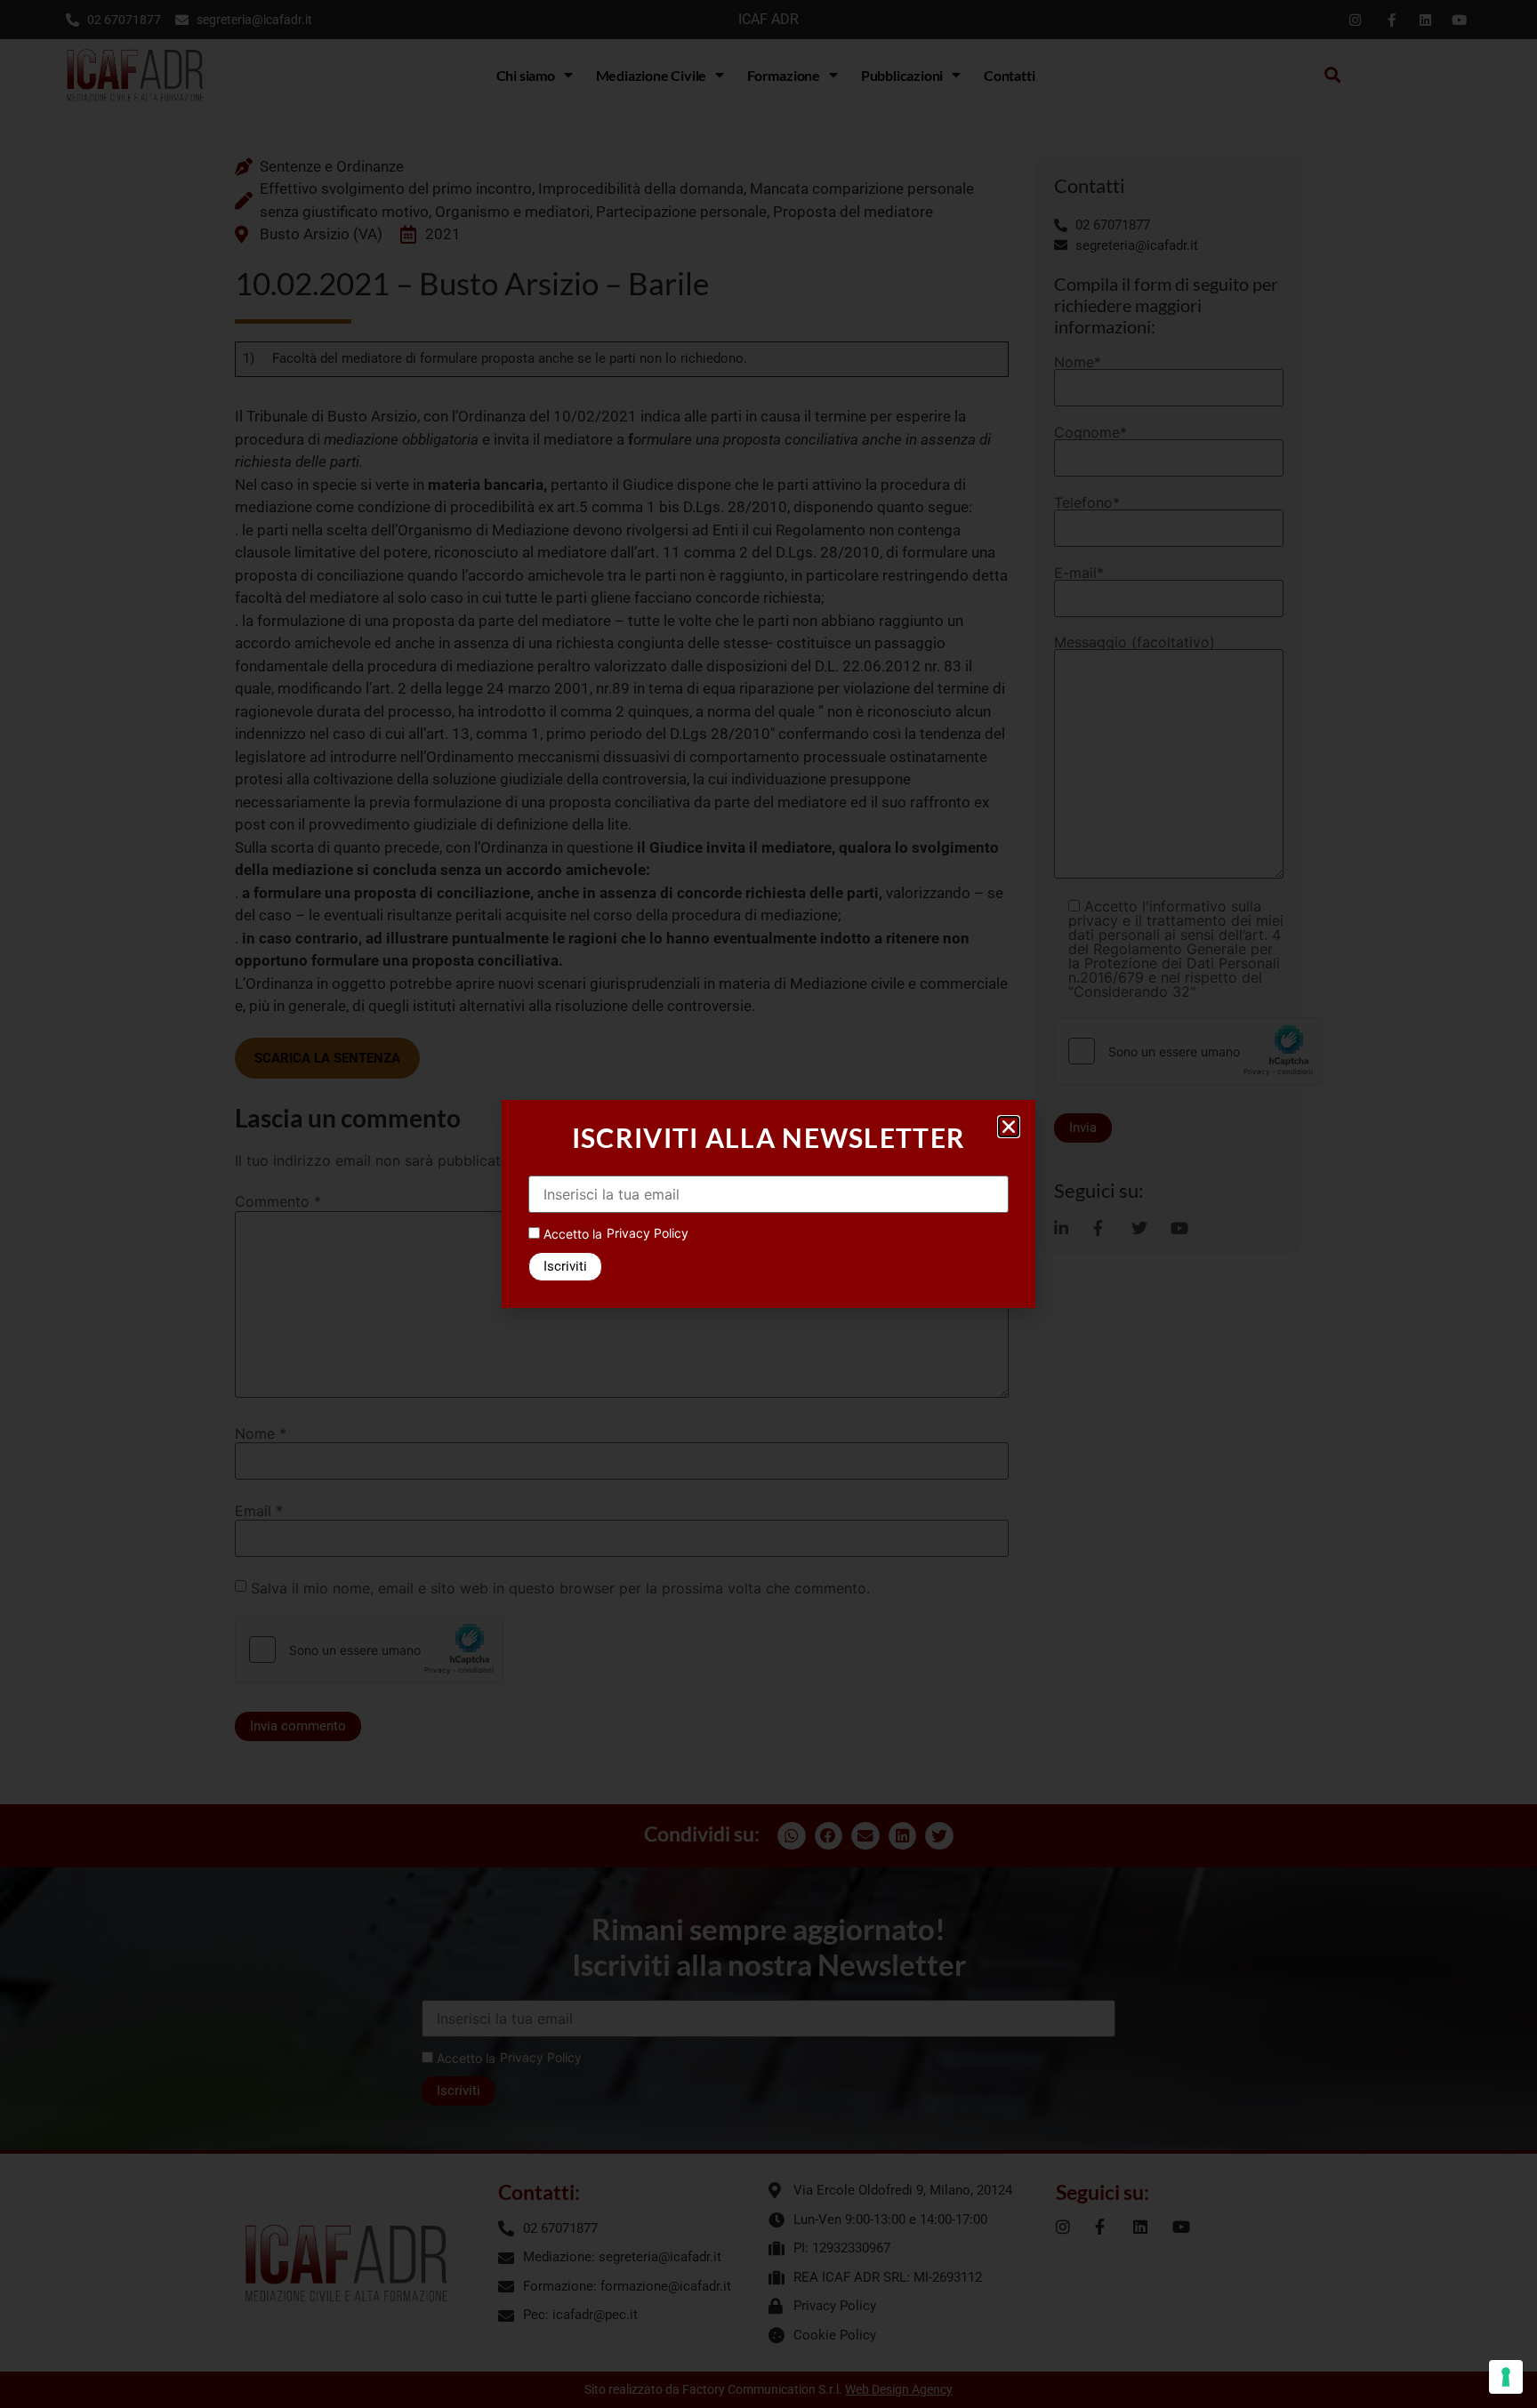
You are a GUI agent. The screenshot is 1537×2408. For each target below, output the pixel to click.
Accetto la (571, 1234)
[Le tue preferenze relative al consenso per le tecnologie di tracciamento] (1506, 2377)
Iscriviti (565, 1266)
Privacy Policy (648, 1233)
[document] (768, 1204)
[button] (1009, 1127)
